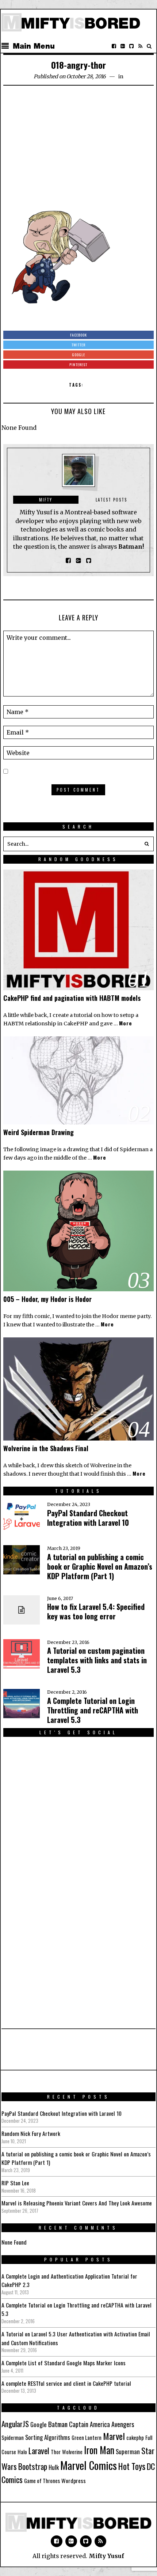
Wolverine (72, 2452)
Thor (56, 2452)
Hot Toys (132, 2466)
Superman (128, 2451)
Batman (58, 2424)
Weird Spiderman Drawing (39, 1132)
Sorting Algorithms (48, 2437)
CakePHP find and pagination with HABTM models (72, 998)
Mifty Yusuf (106, 2556)
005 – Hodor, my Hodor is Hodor (47, 1299)
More (126, 1023)
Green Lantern (87, 2438)
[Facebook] (114, 46)
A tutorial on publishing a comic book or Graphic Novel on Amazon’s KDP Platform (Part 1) (100, 1566)
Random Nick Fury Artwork (31, 2133)
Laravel (39, 2450)
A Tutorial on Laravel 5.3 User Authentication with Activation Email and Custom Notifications (76, 2338)
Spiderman (13, 2438)
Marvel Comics (89, 2465)
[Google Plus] (71, 2541)
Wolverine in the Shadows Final (46, 1448)
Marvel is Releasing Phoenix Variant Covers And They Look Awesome (77, 2203)
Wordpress (74, 2481)
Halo (22, 2452)
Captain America (89, 2424)
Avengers (123, 2424)
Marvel (114, 2436)
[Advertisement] (78, 146)
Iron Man (99, 2450)
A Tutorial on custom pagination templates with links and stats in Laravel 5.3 (97, 1660)
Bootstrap (33, 2466)
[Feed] (140, 46)
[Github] (131, 46)
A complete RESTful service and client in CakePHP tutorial (66, 2383)
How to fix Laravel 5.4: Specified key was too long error (96, 1611)
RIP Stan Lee (15, 2183)
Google (39, 2424)
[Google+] (123, 46)
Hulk (54, 2467)
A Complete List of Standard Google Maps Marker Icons (64, 2363)
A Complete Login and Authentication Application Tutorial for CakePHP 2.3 (69, 2280)
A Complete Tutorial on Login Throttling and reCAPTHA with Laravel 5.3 (93, 1710)
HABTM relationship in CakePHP (46, 1024)
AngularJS (15, 2424)
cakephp (135, 2438)
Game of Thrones (42, 2481)
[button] (146, 844)
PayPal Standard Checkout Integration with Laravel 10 (88, 1518)
